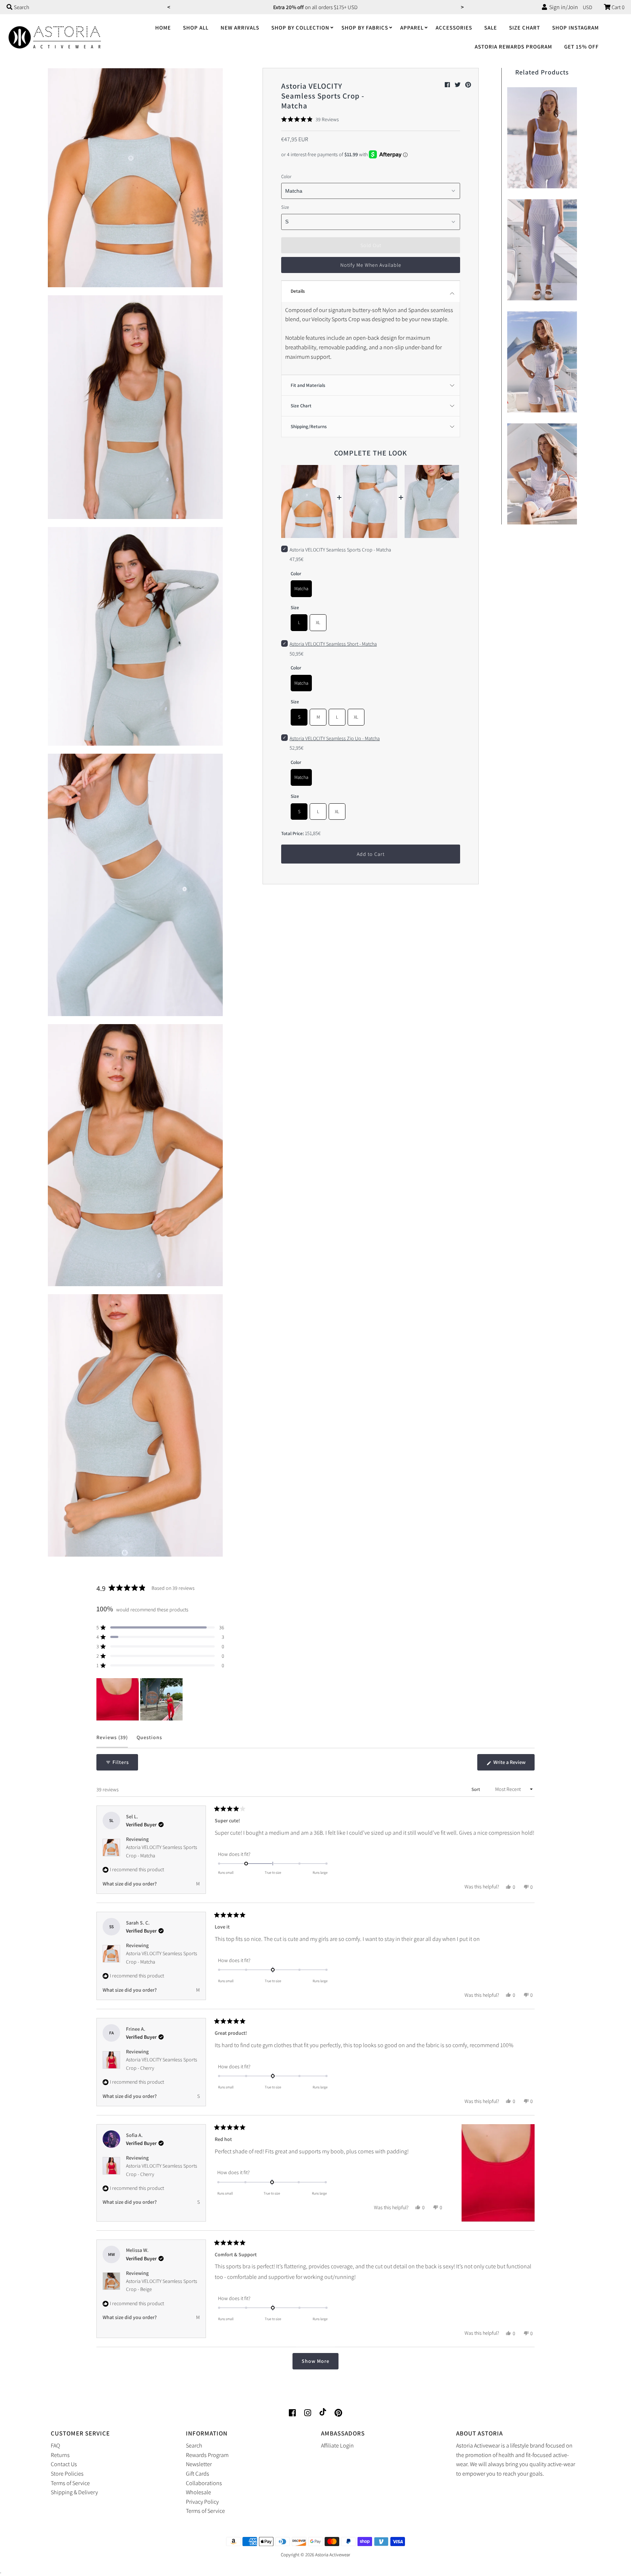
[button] (310, 119)
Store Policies (67, 2474)
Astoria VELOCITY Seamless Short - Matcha (333, 644)
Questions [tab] (149, 1741)
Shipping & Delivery (74, 2492)
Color (286, 176)
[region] (140, 1699)
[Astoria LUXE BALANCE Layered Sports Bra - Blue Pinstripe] (542, 136)
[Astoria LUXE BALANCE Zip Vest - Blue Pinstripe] (542, 472)
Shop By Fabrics (365, 28)
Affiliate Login (337, 2446)
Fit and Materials (308, 385)
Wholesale (198, 2492)
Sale (491, 28)
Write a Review (513, 1765)
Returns (60, 2455)
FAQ (55, 2446)
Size (285, 207)
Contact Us (64, 2464)
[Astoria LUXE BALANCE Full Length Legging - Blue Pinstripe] (542, 248)
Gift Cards (198, 2474)
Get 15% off (582, 47)
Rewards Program (207, 2455)
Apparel (412, 28)
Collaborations (204, 2483)
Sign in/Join (563, 7)
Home (163, 28)
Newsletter (199, 2464)
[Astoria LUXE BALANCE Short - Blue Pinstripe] (542, 360)
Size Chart (525, 28)
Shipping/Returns (309, 426)
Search (194, 2446)
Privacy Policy (202, 2502)
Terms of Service (70, 2483)
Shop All (196, 28)
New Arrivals (240, 28)
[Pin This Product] (468, 85)
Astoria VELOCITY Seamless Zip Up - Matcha (335, 738)
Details (298, 291)
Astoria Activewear (333, 2555)
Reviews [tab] (112, 1741)
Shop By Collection (300, 28)
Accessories (454, 28)
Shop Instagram (575, 28)
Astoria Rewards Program (513, 47)
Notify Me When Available (371, 265)
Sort (476, 1789)
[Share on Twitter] (458, 85)
